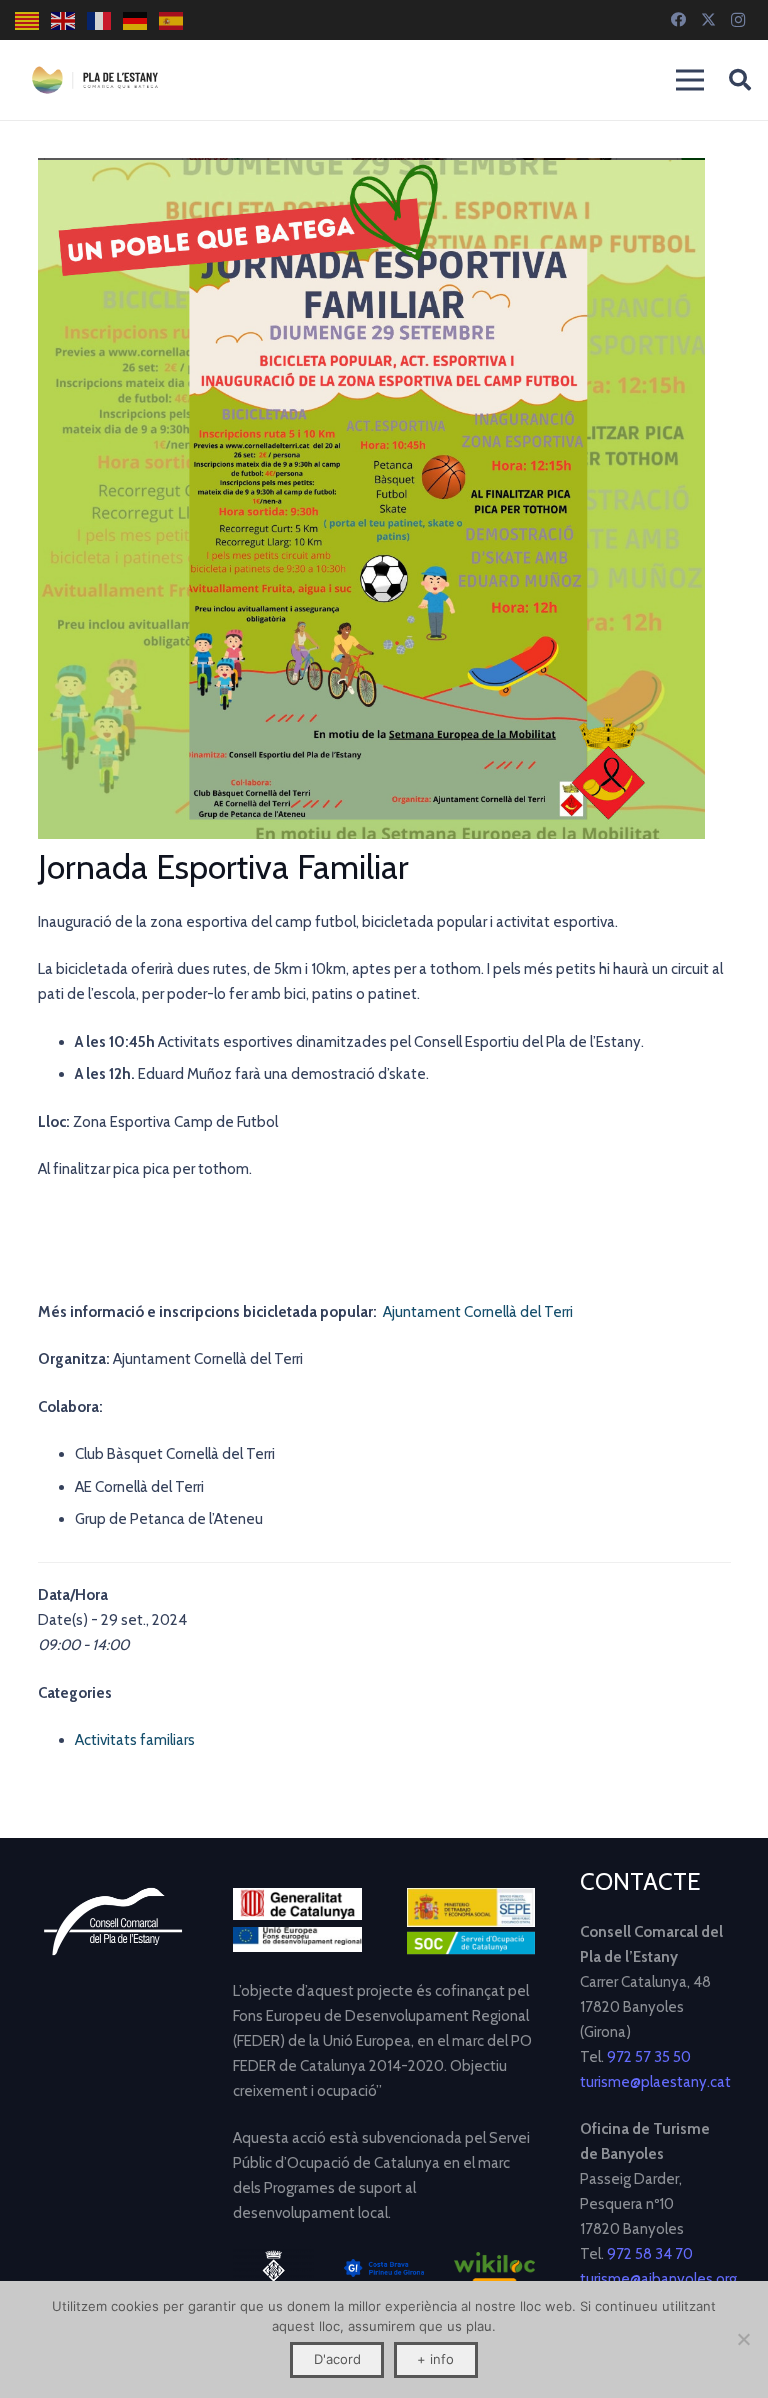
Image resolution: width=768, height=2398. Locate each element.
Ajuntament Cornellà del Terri (478, 1312)
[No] (743, 2339)
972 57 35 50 (649, 2057)
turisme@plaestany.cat (655, 2082)
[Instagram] (738, 20)
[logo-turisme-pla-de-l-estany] (95, 80)
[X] (708, 20)
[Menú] (690, 80)
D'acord (337, 2359)
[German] (136, 20)
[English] (64, 20)
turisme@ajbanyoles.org (658, 2279)
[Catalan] (28, 20)
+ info (435, 2359)
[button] (740, 80)
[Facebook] (678, 20)
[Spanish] (172, 20)
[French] (100, 20)
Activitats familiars (135, 1740)
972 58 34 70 (650, 2254)
